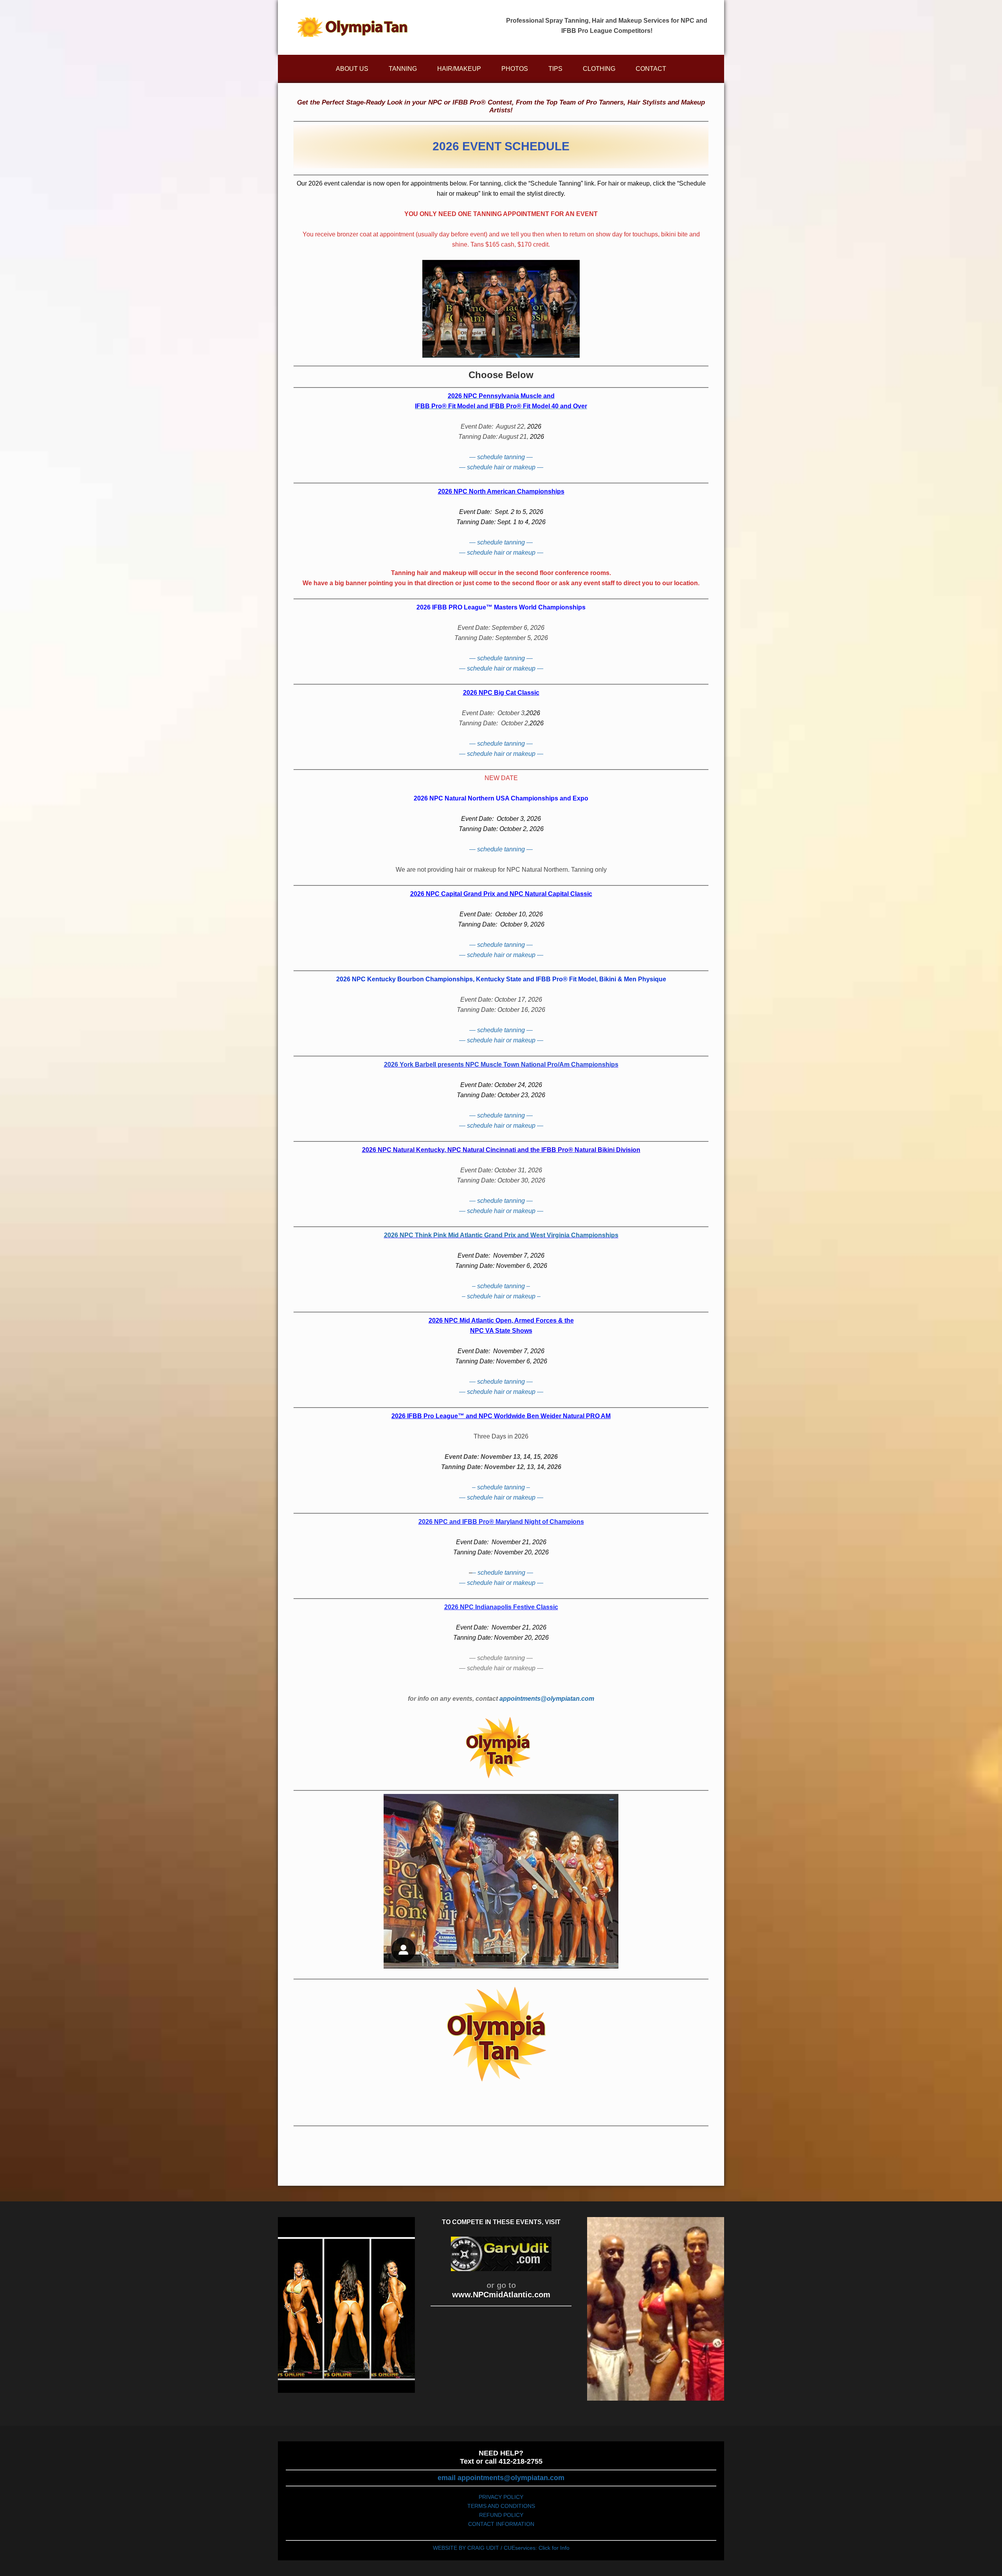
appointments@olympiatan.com (547, 1699)
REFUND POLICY (501, 2515)
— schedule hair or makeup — (501, 467)
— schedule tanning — (501, 457)
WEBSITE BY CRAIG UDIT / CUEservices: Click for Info (501, 2548)
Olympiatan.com (352, 27)
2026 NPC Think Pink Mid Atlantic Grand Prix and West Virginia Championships (501, 1235)
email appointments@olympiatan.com (501, 2478)
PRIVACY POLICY (501, 2497)
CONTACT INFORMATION (501, 2524)
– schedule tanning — (503, 1573)
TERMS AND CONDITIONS (501, 2506)
